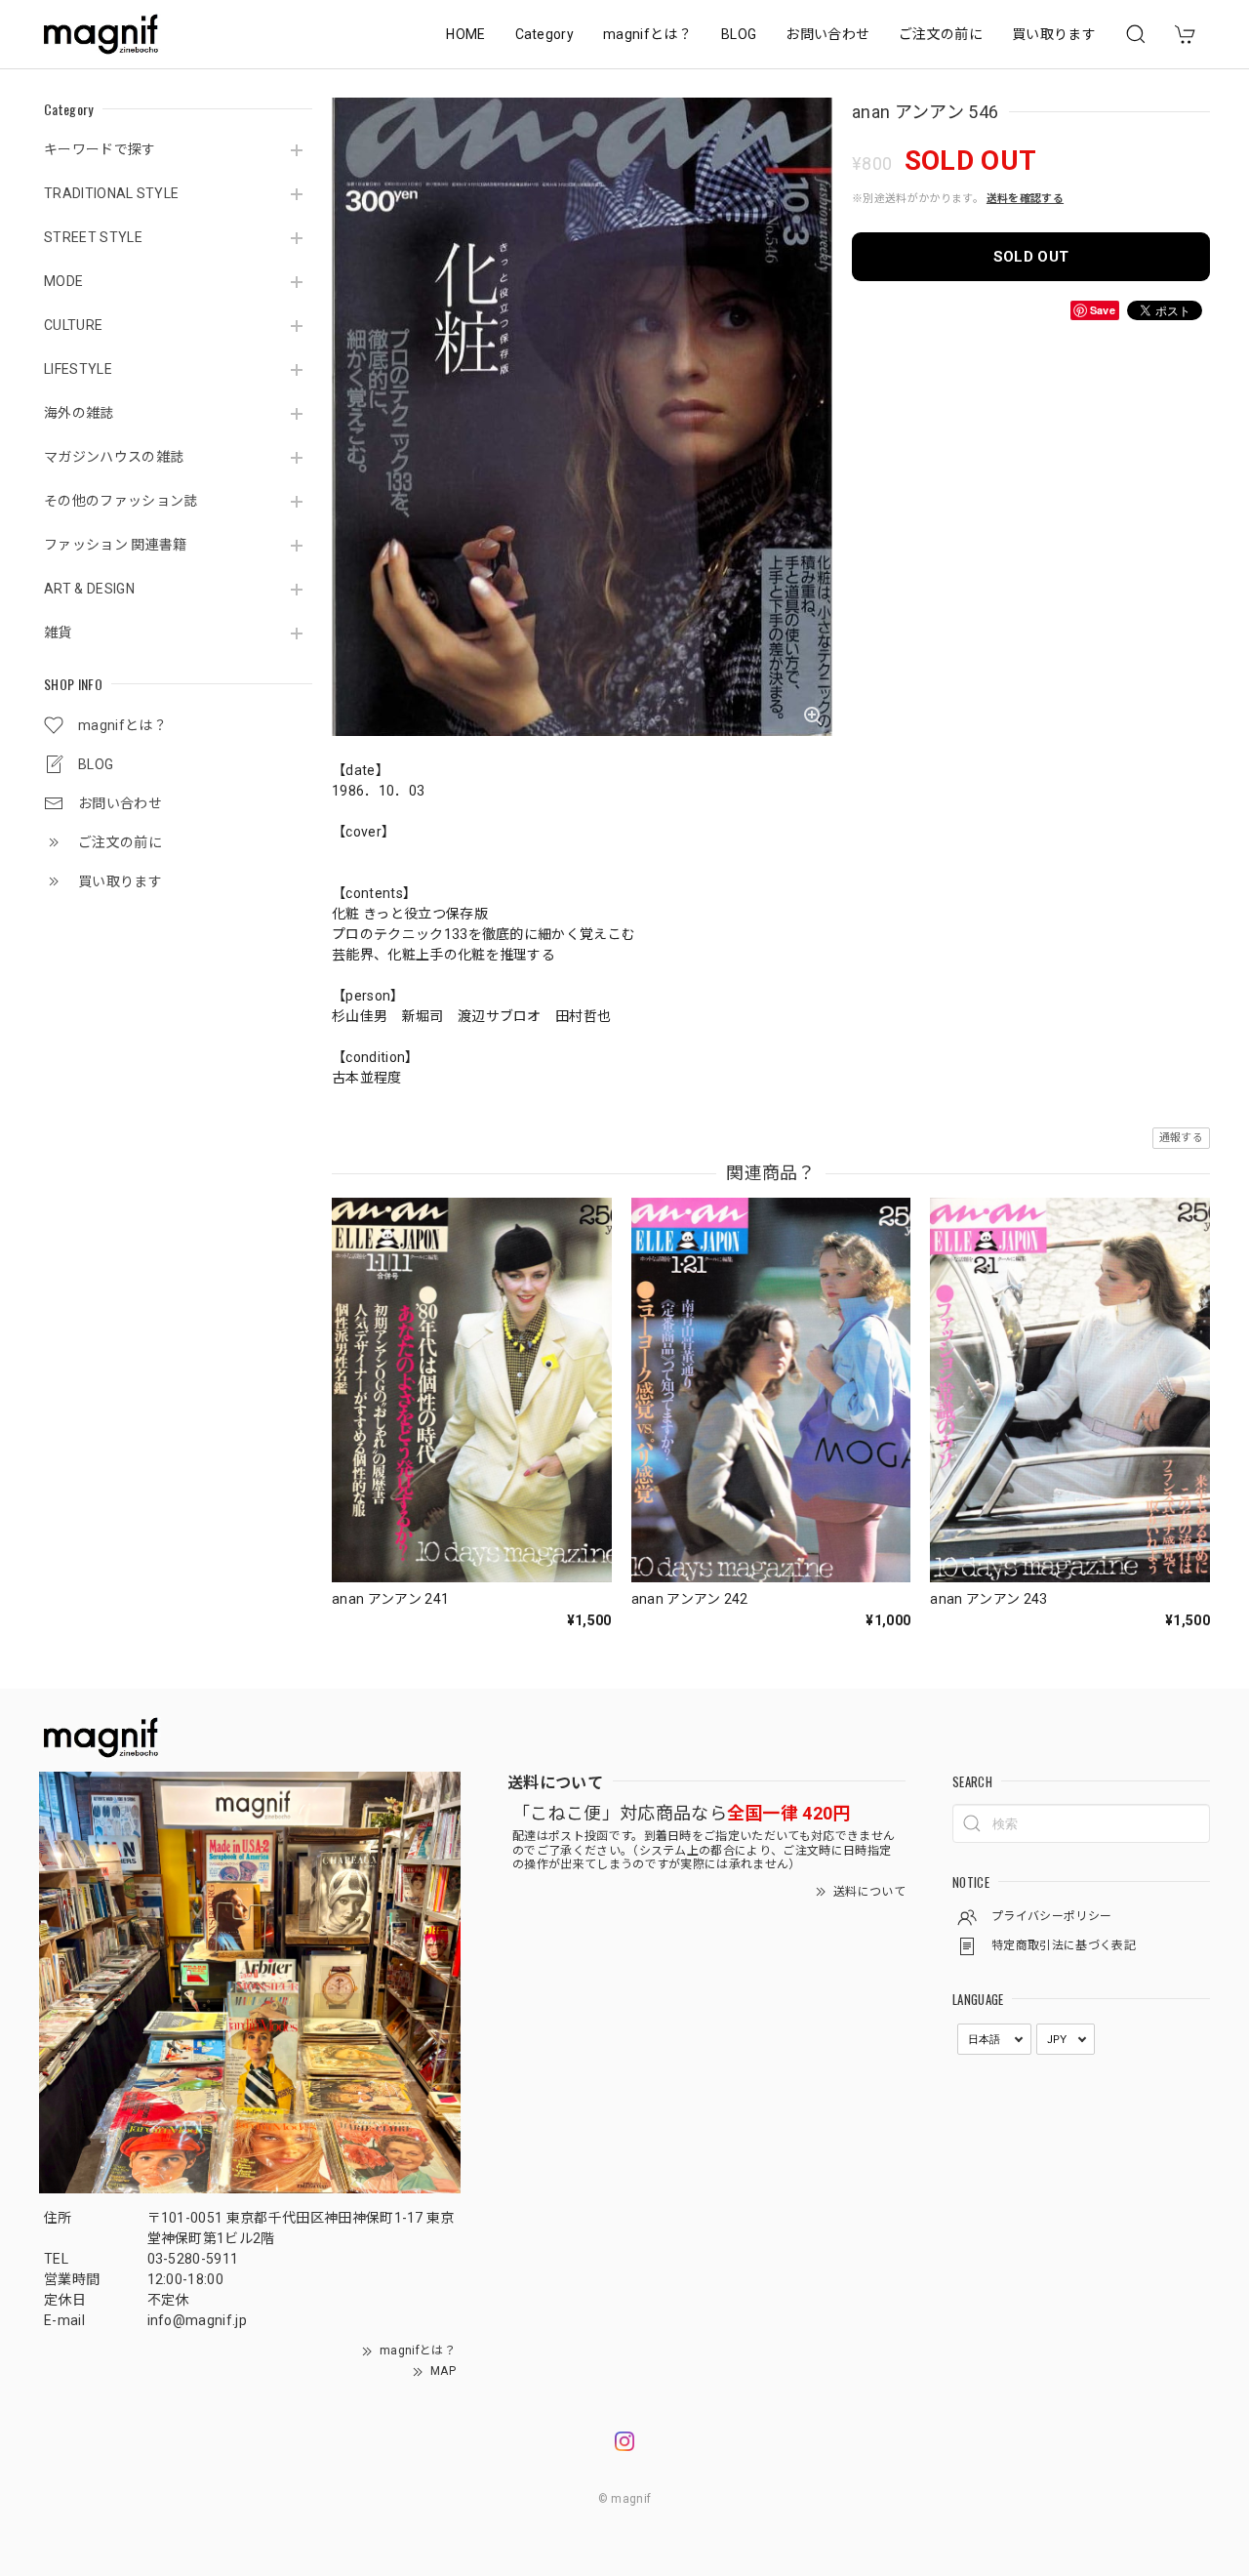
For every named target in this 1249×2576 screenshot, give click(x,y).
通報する (1181, 1138)
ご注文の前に (941, 34)
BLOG (739, 34)
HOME (465, 34)
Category (545, 34)
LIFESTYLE (78, 369)
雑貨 (58, 633)
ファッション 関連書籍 (116, 545)
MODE (63, 281)
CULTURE (73, 325)
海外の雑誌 (79, 413)
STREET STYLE (93, 237)
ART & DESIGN (89, 589)
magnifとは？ (647, 34)
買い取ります (1054, 34)
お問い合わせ (827, 34)
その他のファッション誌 (121, 501)
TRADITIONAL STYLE (111, 193)
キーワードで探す (100, 149)
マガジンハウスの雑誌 (114, 457)
